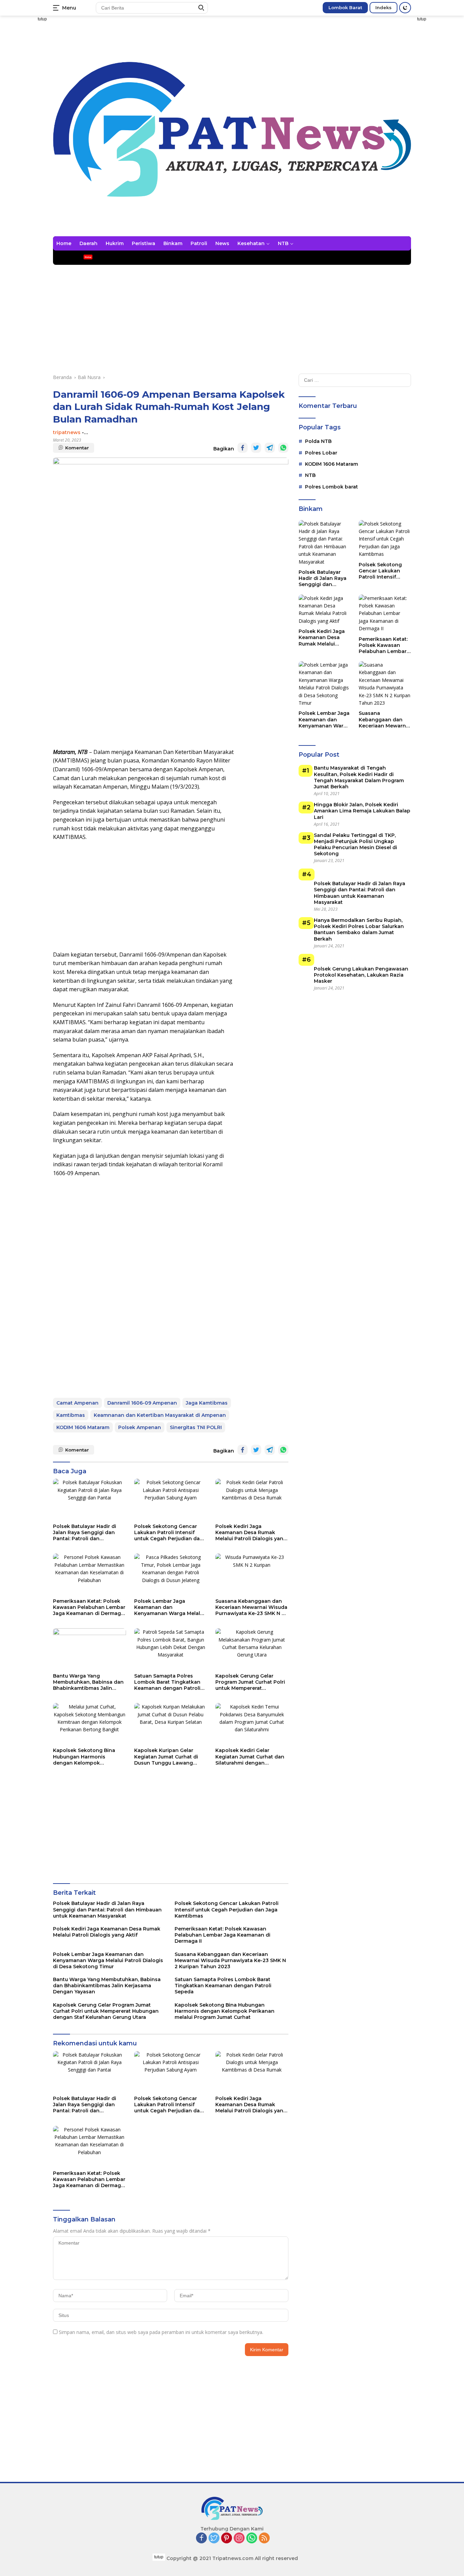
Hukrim (115, 243)
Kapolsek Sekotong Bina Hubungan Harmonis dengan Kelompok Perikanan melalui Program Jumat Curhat (87, 1757)
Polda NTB (318, 442)
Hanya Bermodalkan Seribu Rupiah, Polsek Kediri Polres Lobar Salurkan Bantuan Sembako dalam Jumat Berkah (359, 930)
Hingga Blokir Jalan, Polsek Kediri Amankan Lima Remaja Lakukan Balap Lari (362, 811)
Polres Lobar (321, 453)
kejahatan (69, 258)
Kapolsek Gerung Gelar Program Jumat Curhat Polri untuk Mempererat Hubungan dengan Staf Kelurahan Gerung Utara (250, 1682)
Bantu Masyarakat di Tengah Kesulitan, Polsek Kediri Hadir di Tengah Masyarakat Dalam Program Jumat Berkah (359, 778)
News (222, 243)
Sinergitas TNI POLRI (196, 1427)
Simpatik (185, 258)
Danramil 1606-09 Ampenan (142, 1403)
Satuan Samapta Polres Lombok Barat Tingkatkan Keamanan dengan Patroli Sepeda (167, 1682)
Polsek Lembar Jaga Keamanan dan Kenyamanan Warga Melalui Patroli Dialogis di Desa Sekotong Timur (169, 1607)
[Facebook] (201, 2538)
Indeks (383, 7)
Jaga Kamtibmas (207, 1403)
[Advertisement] (440, 118)
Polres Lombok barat (332, 487)
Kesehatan (251, 243)
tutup (42, 19)
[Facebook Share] (243, 448)
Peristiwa (144, 243)
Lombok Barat (345, 7)
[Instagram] (239, 2538)
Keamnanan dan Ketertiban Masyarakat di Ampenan (160, 1415)
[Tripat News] (232, 129)
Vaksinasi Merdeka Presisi (133, 258)
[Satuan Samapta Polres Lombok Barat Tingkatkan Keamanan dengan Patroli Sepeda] (171, 1649)
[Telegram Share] (270, 448)
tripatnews (67, 432)
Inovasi (213, 258)
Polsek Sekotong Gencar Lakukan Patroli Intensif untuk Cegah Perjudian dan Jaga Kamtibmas (169, 1533)
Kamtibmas (71, 1415)
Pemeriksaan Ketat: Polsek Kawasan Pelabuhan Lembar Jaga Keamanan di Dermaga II (89, 1607)
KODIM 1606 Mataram (83, 1427)
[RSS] (264, 2538)
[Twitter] (214, 2538)
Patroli (199, 243)
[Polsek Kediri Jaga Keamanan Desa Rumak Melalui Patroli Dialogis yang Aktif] (252, 1499)
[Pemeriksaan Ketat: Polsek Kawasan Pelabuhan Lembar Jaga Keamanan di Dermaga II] (90, 1574)
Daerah (88, 243)
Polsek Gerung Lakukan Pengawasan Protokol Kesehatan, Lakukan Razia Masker (361, 975)
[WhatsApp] (252, 2538)
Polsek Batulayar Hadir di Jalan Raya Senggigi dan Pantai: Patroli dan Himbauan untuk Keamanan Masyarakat (88, 1533)
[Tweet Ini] (256, 448)
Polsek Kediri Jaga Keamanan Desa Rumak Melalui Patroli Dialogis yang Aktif (251, 1533)
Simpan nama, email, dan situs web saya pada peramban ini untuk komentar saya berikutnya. (161, 2332)
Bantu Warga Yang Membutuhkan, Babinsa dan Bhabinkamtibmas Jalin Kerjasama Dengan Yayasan (88, 1682)
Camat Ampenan (77, 1403)
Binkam (173, 243)
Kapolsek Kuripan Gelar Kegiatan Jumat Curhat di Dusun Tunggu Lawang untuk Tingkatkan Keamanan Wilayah (166, 1757)
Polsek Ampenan (140, 1427)
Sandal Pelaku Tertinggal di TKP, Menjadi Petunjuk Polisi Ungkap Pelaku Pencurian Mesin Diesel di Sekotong (355, 845)
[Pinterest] (227, 2538)
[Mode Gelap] (405, 8)
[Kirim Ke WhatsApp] (283, 448)
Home (64, 243)
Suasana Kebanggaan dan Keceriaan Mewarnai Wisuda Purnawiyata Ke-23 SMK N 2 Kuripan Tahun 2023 (251, 1607)
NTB (283, 243)
